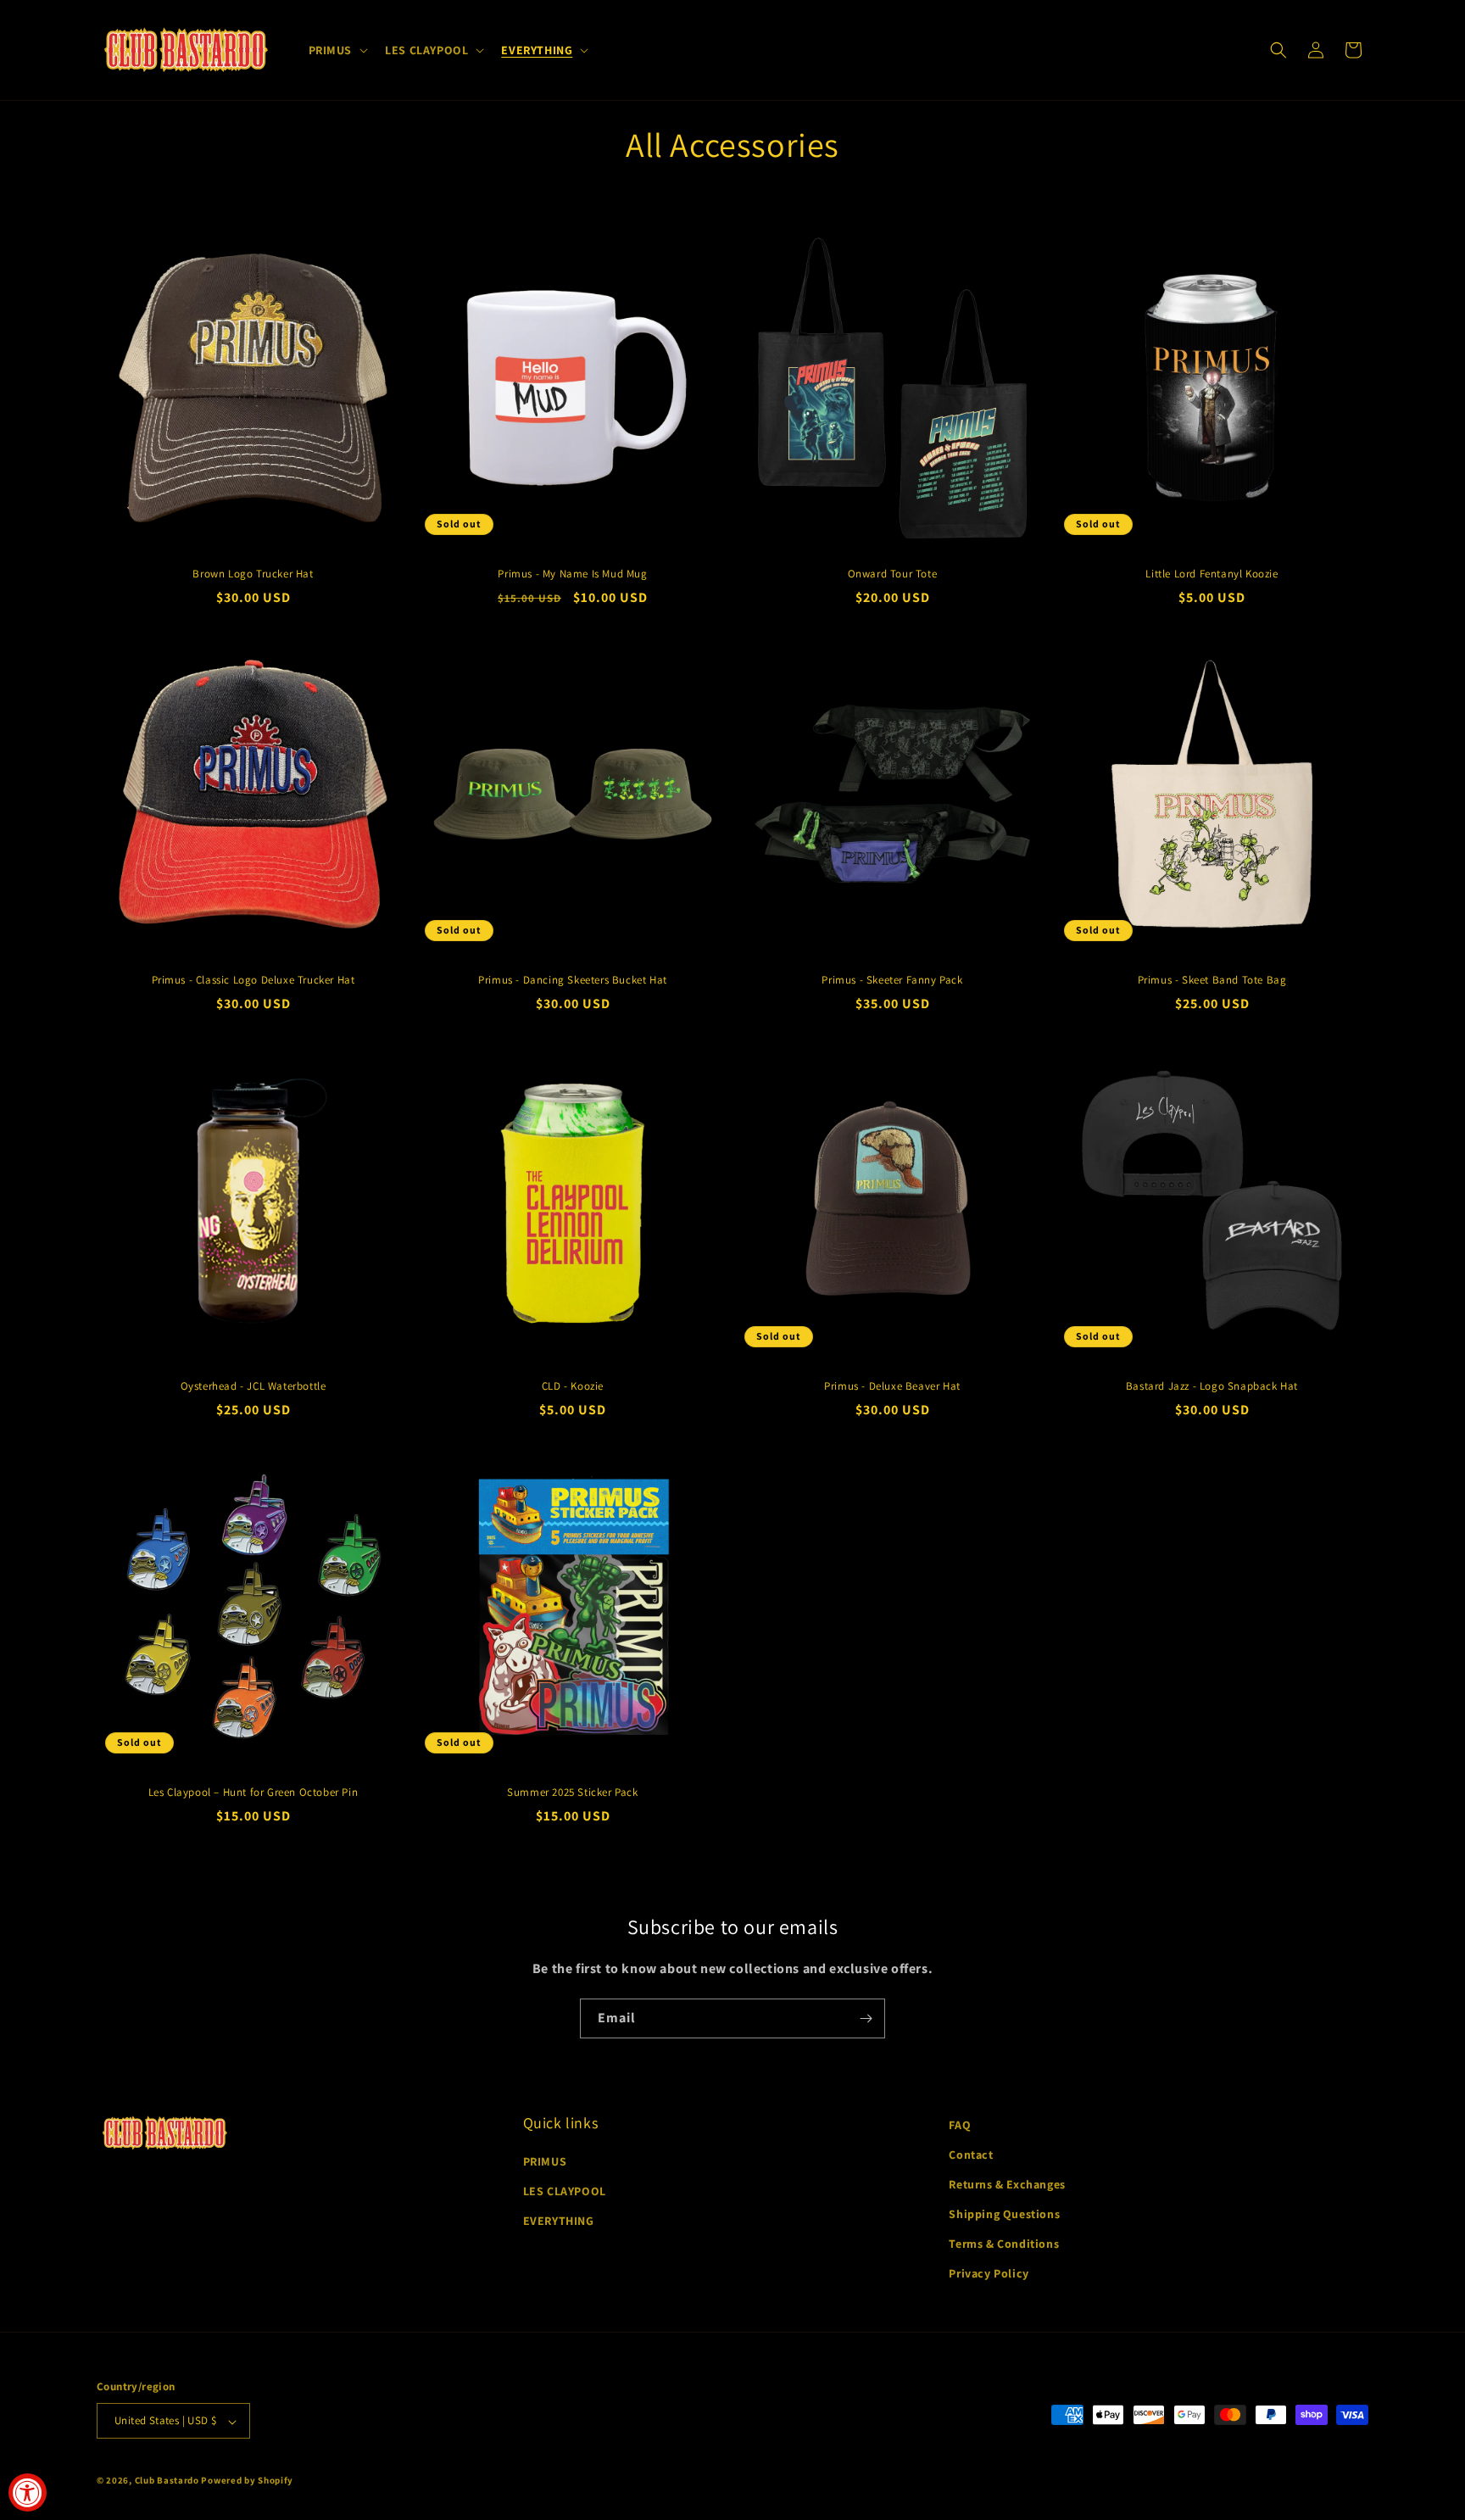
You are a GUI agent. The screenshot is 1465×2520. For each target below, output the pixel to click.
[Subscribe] (866, 2018)
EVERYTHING (559, 2222)
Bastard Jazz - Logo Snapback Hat (1212, 1386)
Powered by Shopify (247, 2481)
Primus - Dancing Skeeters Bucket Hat (573, 980)
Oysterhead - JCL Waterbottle (253, 1386)
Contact (971, 2155)
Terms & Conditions (1004, 2244)
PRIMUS (545, 2161)
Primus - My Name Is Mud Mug (572, 574)
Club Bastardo (167, 2481)
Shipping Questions (1004, 2215)
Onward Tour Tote (893, 574)
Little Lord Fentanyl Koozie (1212, 574)
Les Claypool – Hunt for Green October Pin (253, 1792)
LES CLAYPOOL (565, 2192)
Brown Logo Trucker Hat (253, 574)
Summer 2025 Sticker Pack (572, 1792)
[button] (337, 50)
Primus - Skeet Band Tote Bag (1212, 980)
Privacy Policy (989, 2274)
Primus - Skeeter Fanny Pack (892, 980)
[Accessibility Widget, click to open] (28, 2492)
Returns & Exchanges (1007, 2184)
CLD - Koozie (573, 1386)
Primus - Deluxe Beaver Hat (892, 1386)
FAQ (960, 2125)
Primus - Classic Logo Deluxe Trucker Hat (253, 980)
